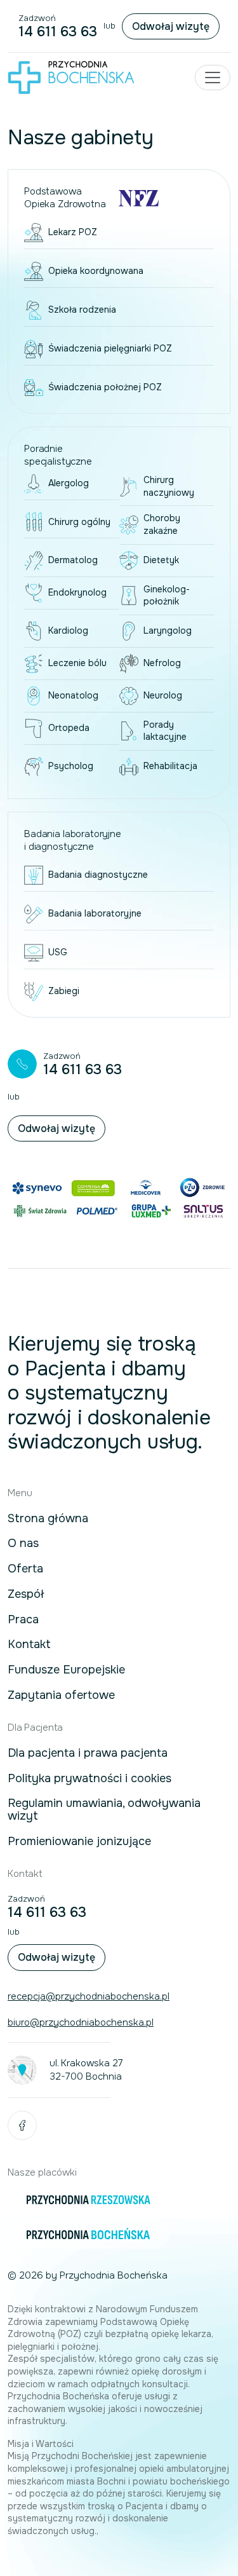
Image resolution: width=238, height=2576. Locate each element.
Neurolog (163, 695)
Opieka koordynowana (96, 271)
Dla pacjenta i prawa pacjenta (88, 1754)
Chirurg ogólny (79, 522)
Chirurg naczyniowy (169, 486)
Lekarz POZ (73, 232)
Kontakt (29, 1645)
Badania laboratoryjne (95, 913)
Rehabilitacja (170, 766)
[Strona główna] (71, 77)
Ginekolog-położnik (167, 596)
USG (58, 952)
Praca (23, 1620)
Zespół (26, 1595)
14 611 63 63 (58, 32)
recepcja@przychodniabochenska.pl (89, 1996)
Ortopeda (69, 728)
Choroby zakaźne (162, 524)
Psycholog (71, 766)
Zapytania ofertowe (61, 1696)
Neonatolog (73, 695)
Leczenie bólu (77, 663)
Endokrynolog (77, 592)
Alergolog (69, 483)
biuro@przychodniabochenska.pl (81, 2022)
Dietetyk (161, 560)
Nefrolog (162, 663)
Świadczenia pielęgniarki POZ (110, 348)
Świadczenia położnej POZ (105, 387)
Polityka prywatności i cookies (89, 1779)
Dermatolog (73, 560)
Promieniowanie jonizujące (79, 1842)
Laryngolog (168, 630)
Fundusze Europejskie (66, 1670)
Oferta (25, 1569)
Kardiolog (68, 630)
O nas (23, 1544)
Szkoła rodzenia (82, 310)
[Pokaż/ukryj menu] (213, 78)
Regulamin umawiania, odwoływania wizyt (104, 1810)
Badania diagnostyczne (98, 875)
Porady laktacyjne (165, 731)
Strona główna (48, 1519)
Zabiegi (64, 991)
